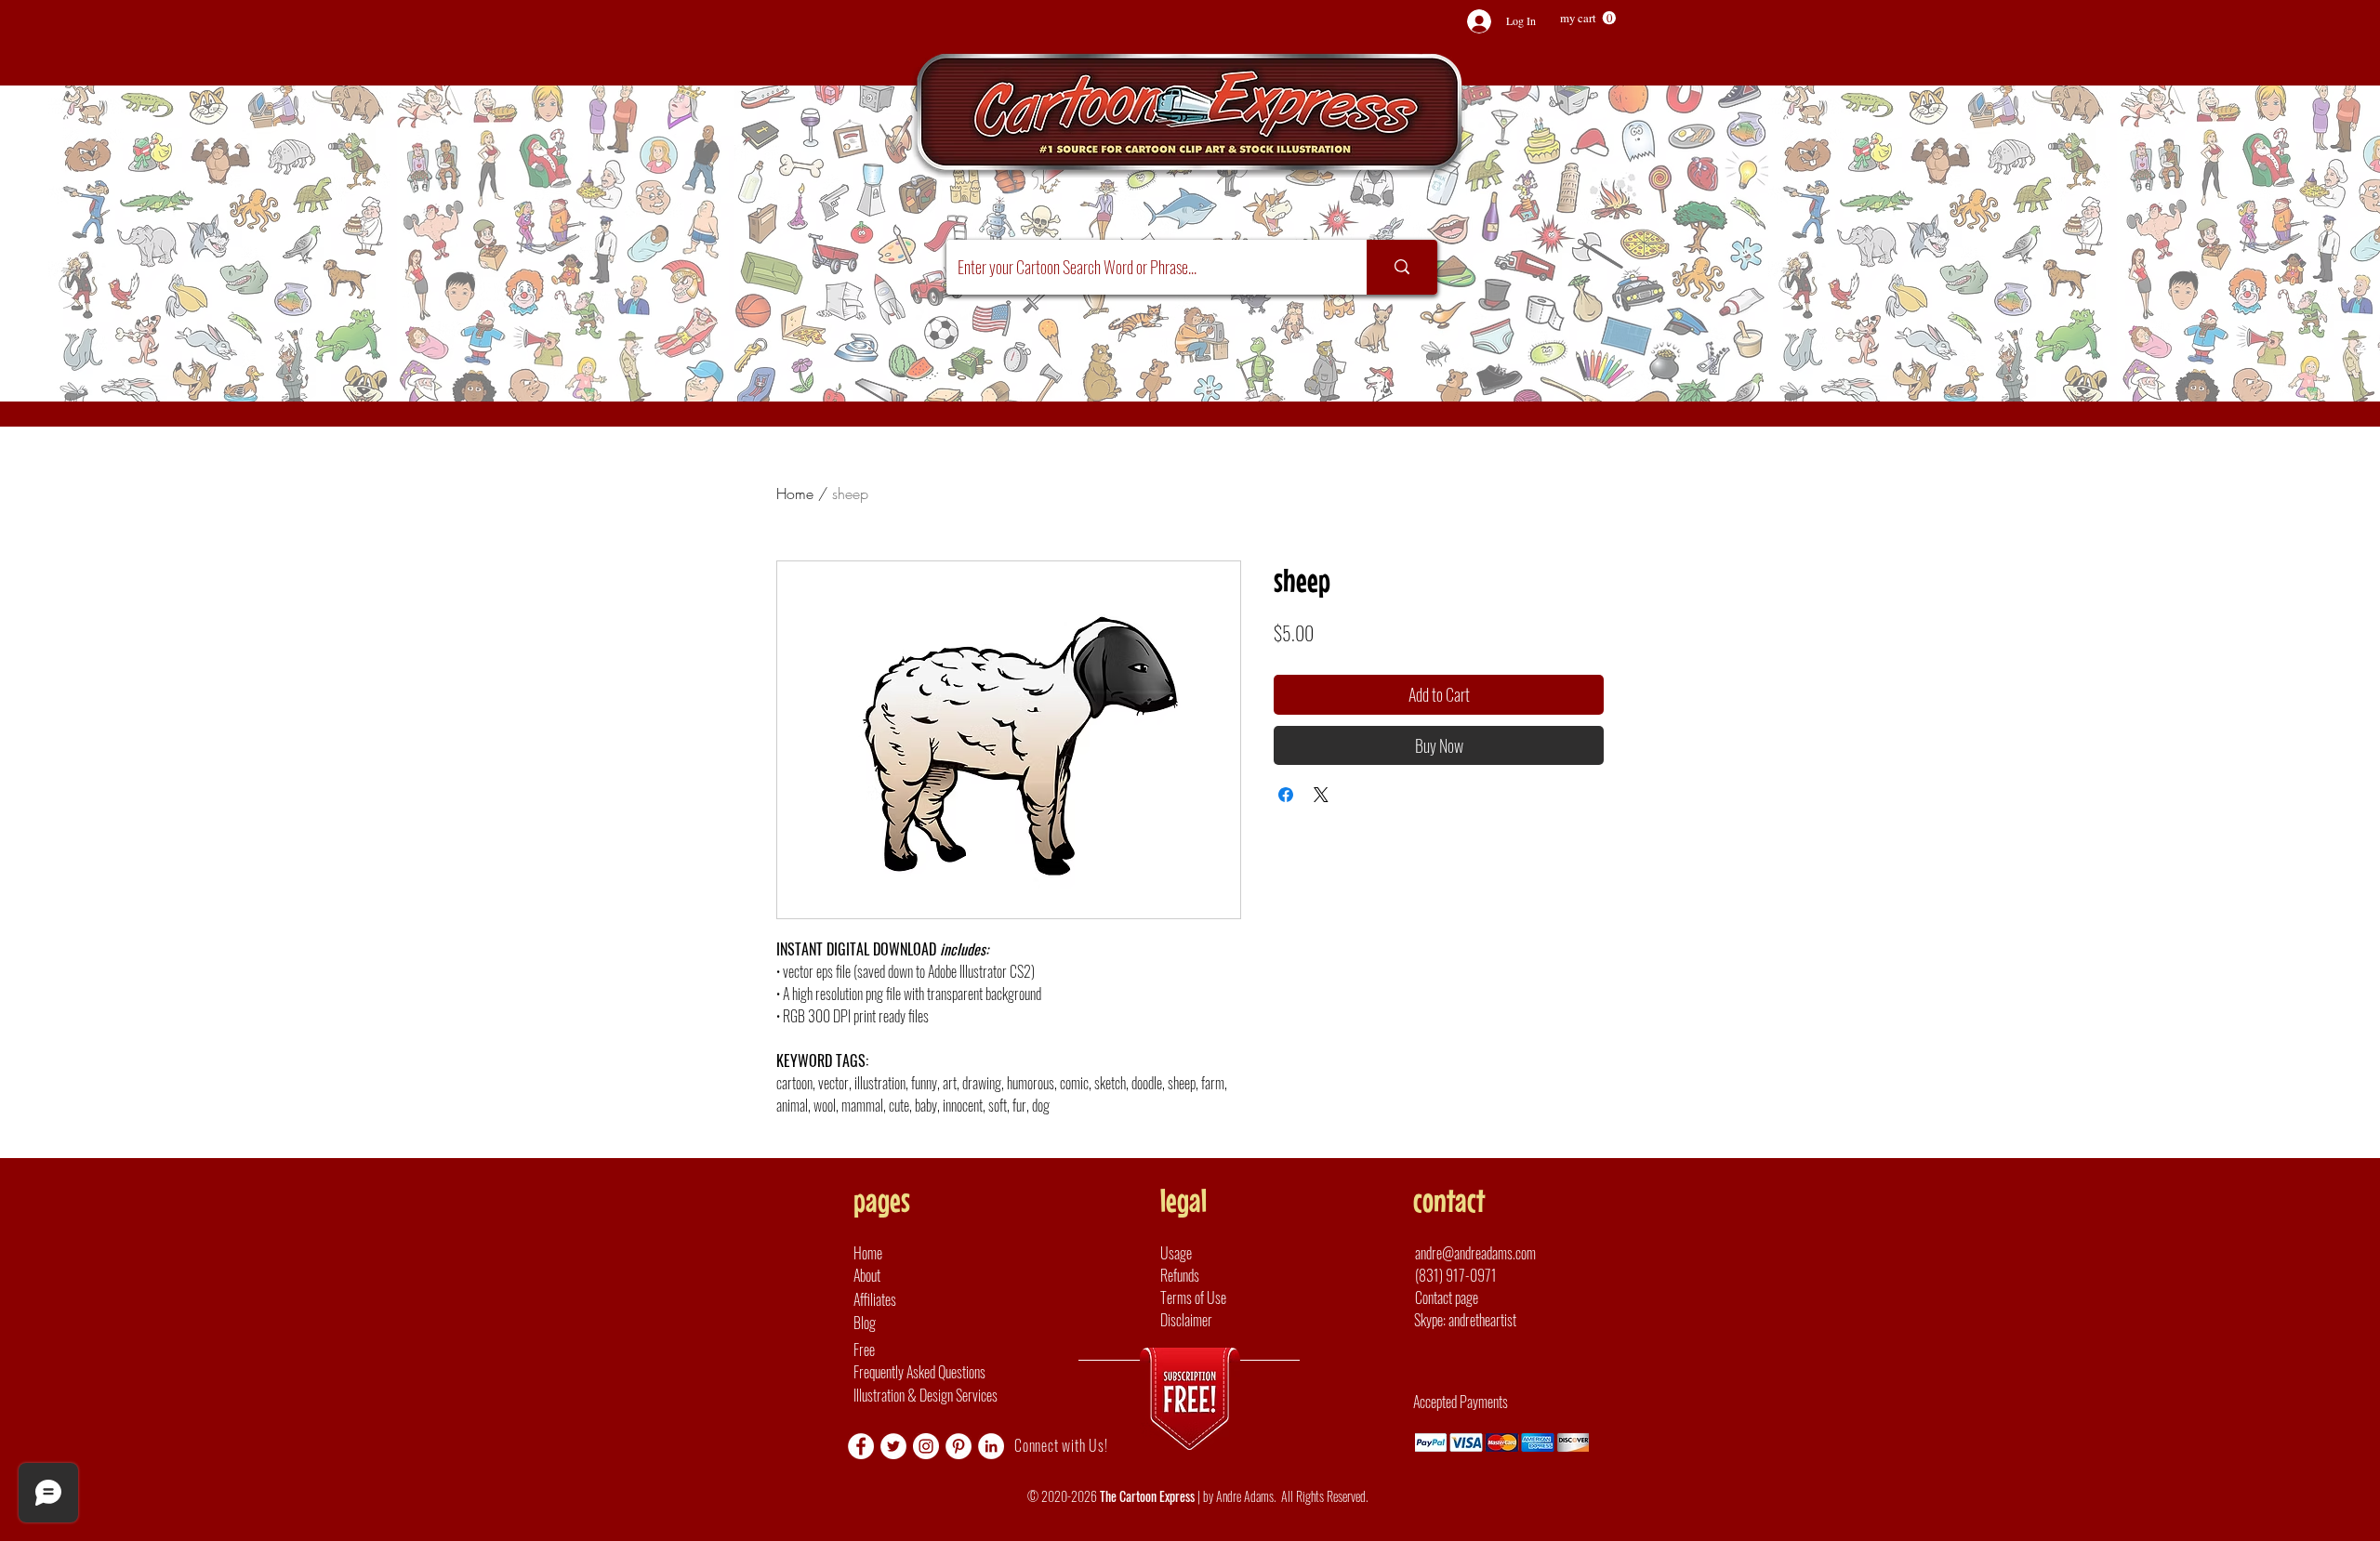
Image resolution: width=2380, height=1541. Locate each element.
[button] (1588, 18)
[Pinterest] (959, 1446)
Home (795, 494)
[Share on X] (1321, 795)
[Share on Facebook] (1286, 795)
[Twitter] (893, 1446)
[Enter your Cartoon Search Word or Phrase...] (1402, 267)
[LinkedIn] (991, 1446)
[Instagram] (926, 1446)
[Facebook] (861, 1446)
